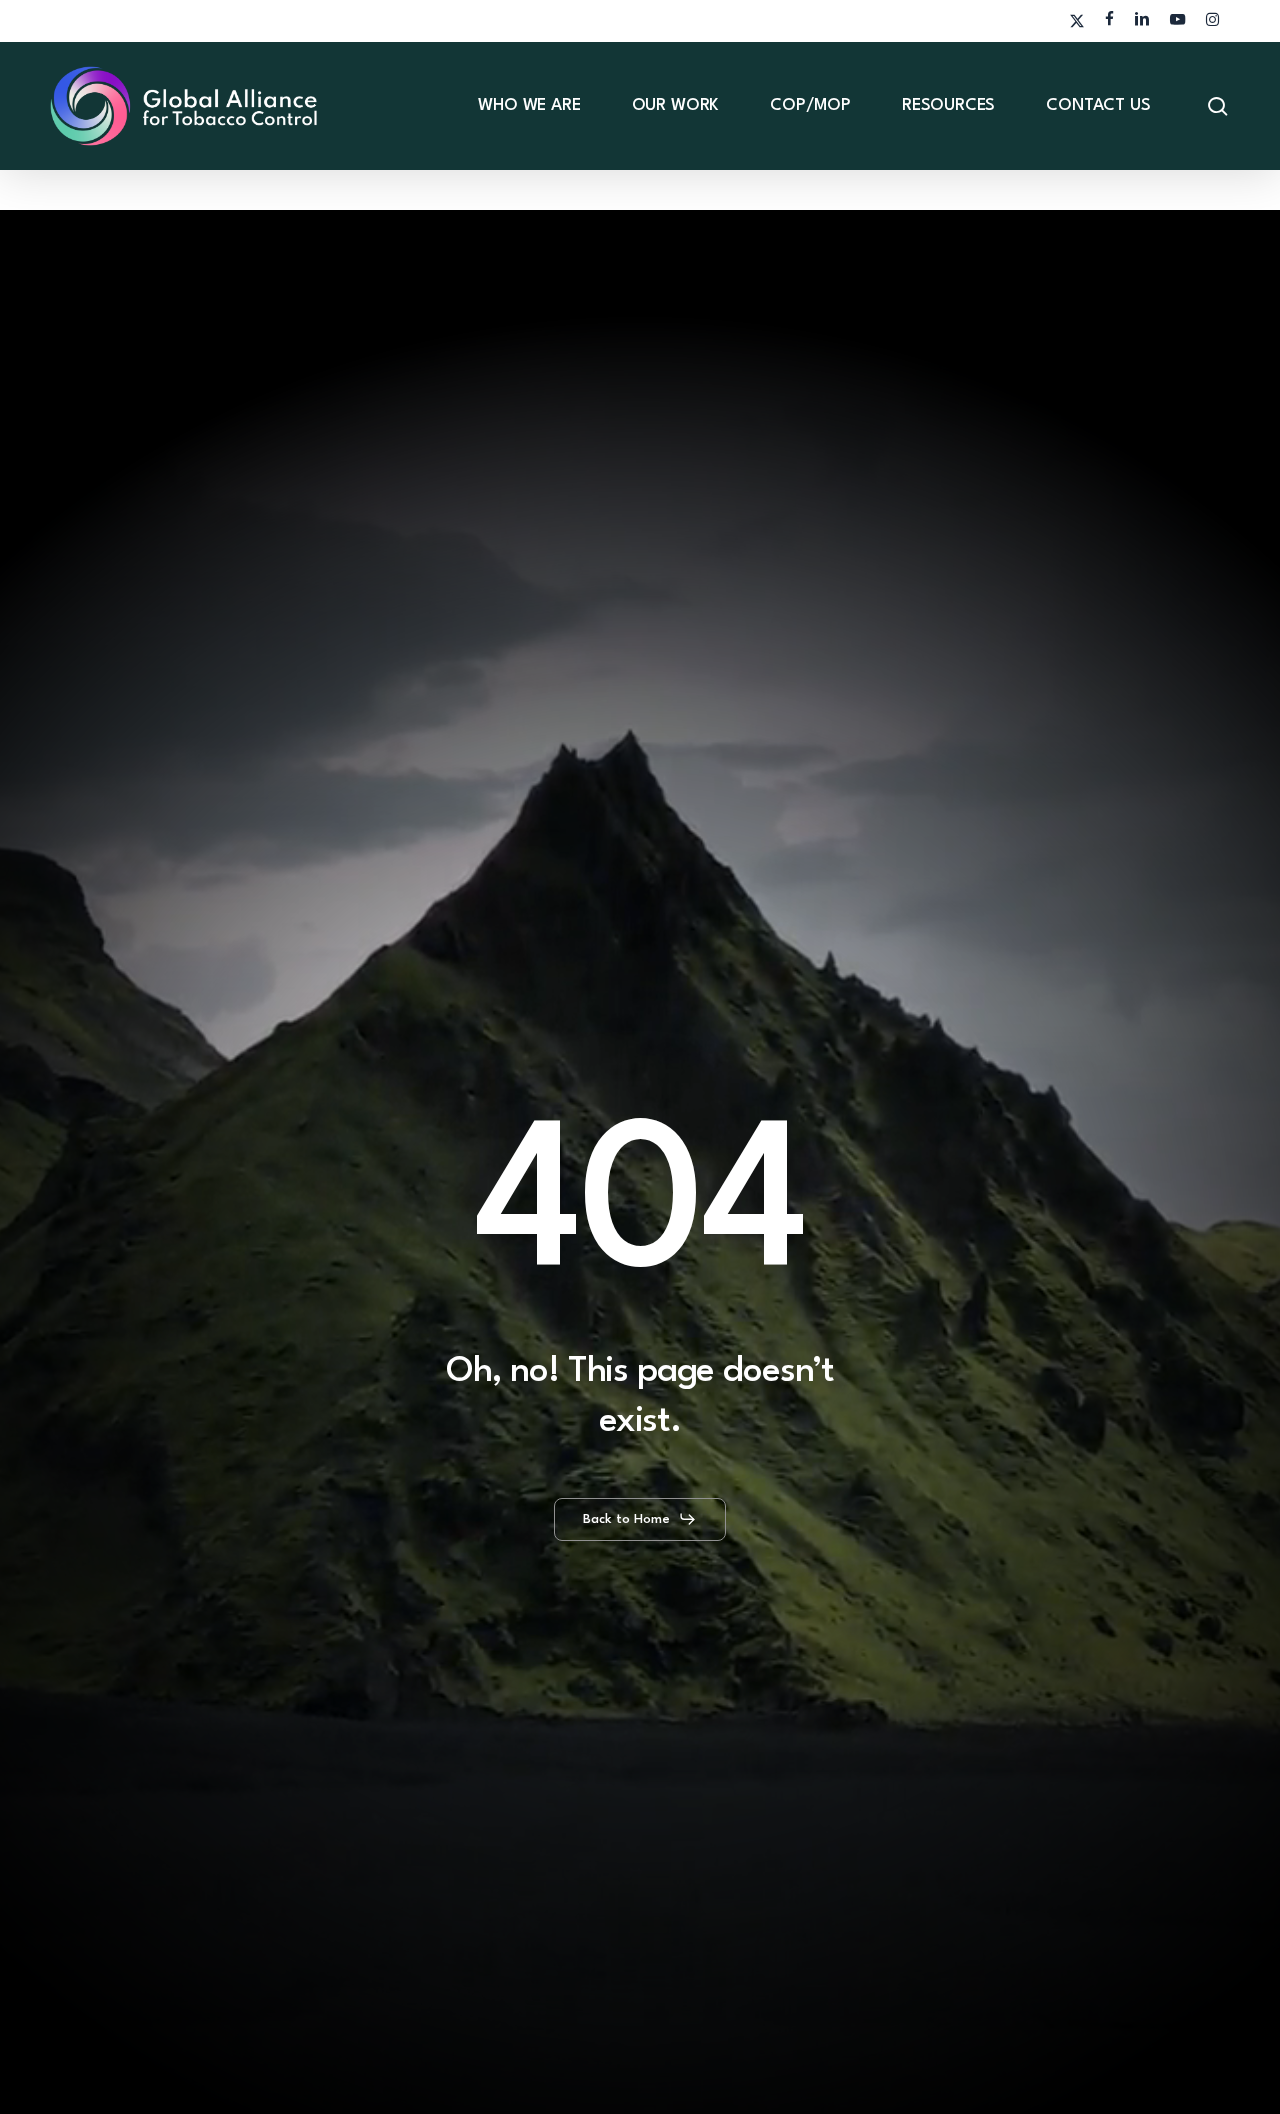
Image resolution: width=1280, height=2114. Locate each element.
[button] (640, 1519)
